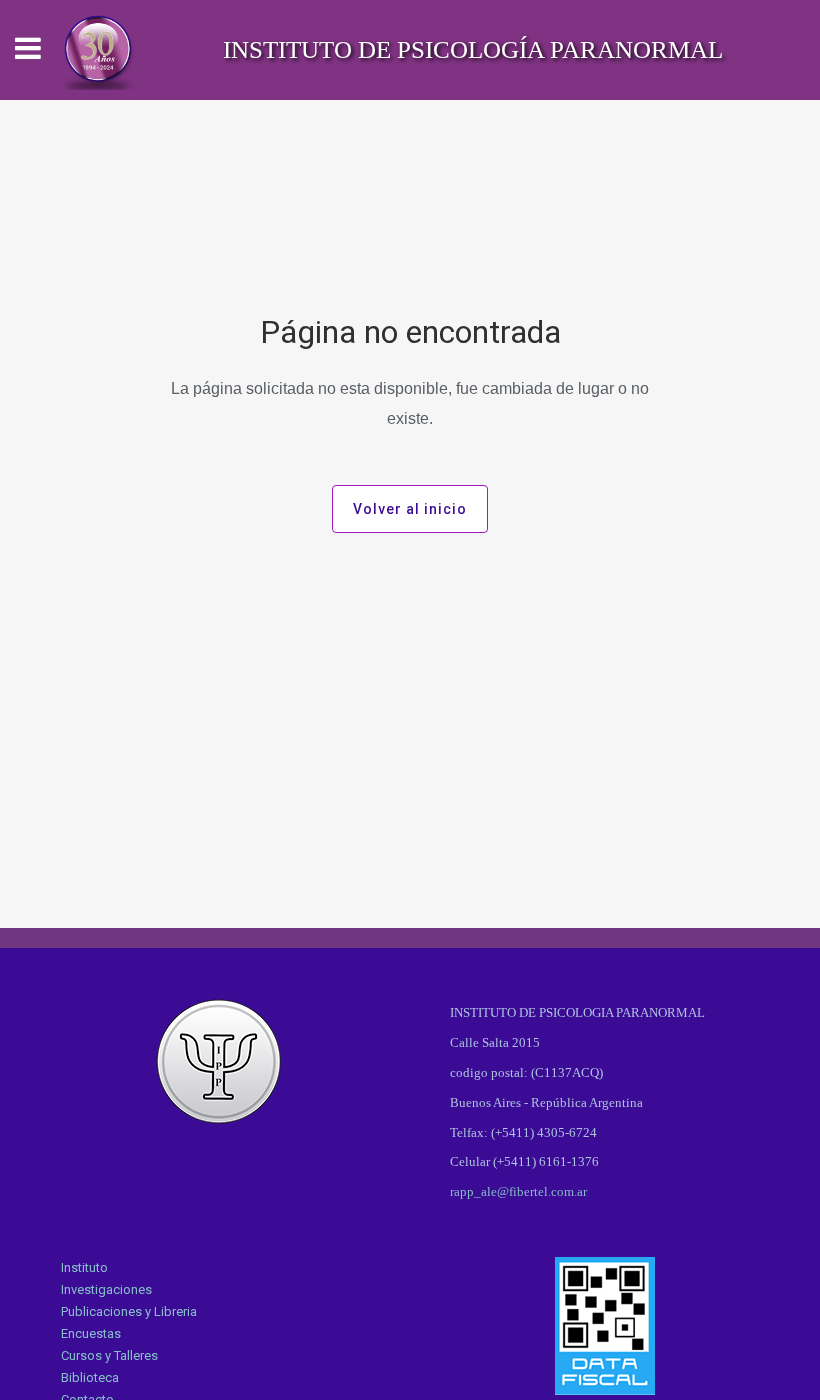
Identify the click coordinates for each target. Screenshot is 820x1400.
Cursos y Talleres (109, 1355)
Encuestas (91, 1333)
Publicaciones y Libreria (129, 1311)
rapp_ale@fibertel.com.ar (518, 1191)
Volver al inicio (410, 509)
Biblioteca (90, 1377)
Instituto (84, 1267)
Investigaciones (106, 1289)
